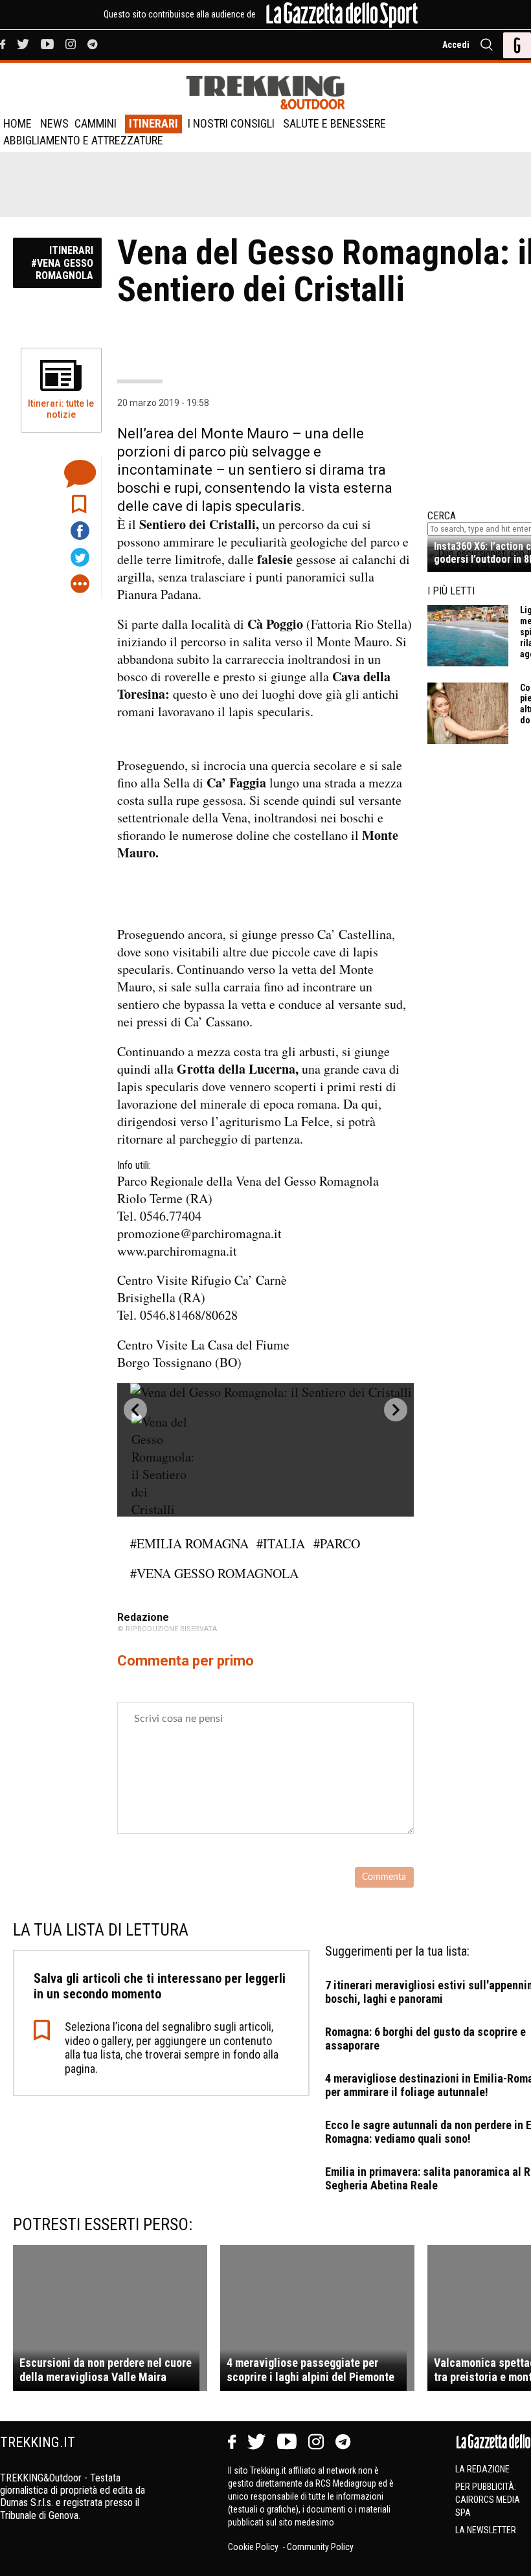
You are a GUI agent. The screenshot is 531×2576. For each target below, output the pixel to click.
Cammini (96, 123)
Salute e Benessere (334, 123)
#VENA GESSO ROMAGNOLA (214, 1573)
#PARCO (337, 1543)
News (54, 123)
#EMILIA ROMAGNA (189, 1543)
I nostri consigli (231, 123)
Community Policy (320, 2547)
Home (17, 123)
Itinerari (153, 123)
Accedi (456, 45)
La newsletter (486, 2530)
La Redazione (482, 2469)
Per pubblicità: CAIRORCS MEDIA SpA (488, 2500)
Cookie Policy (254, 2547)
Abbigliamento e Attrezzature (83, 140)
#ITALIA (281, 1543)
